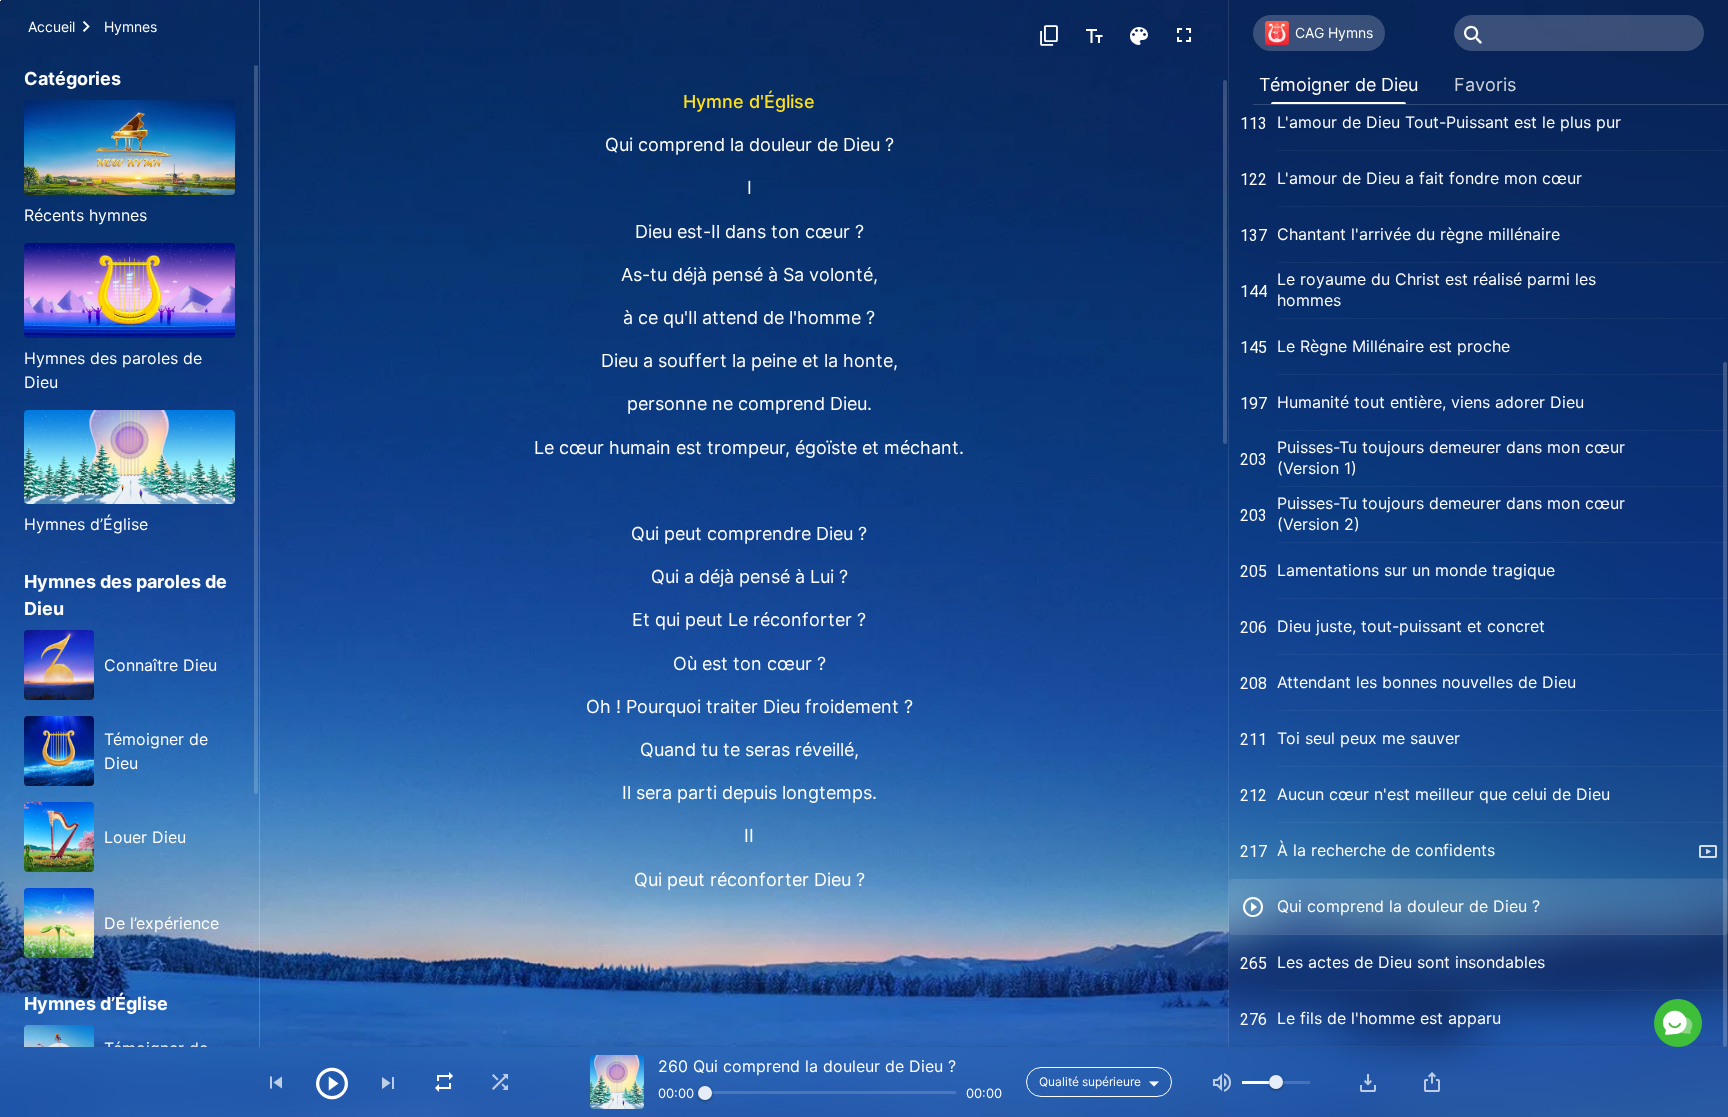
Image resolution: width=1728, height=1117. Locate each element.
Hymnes (130, 26)
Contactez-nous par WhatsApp (1516, 936)
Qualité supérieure (1090, 1081)
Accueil (51, 26)
